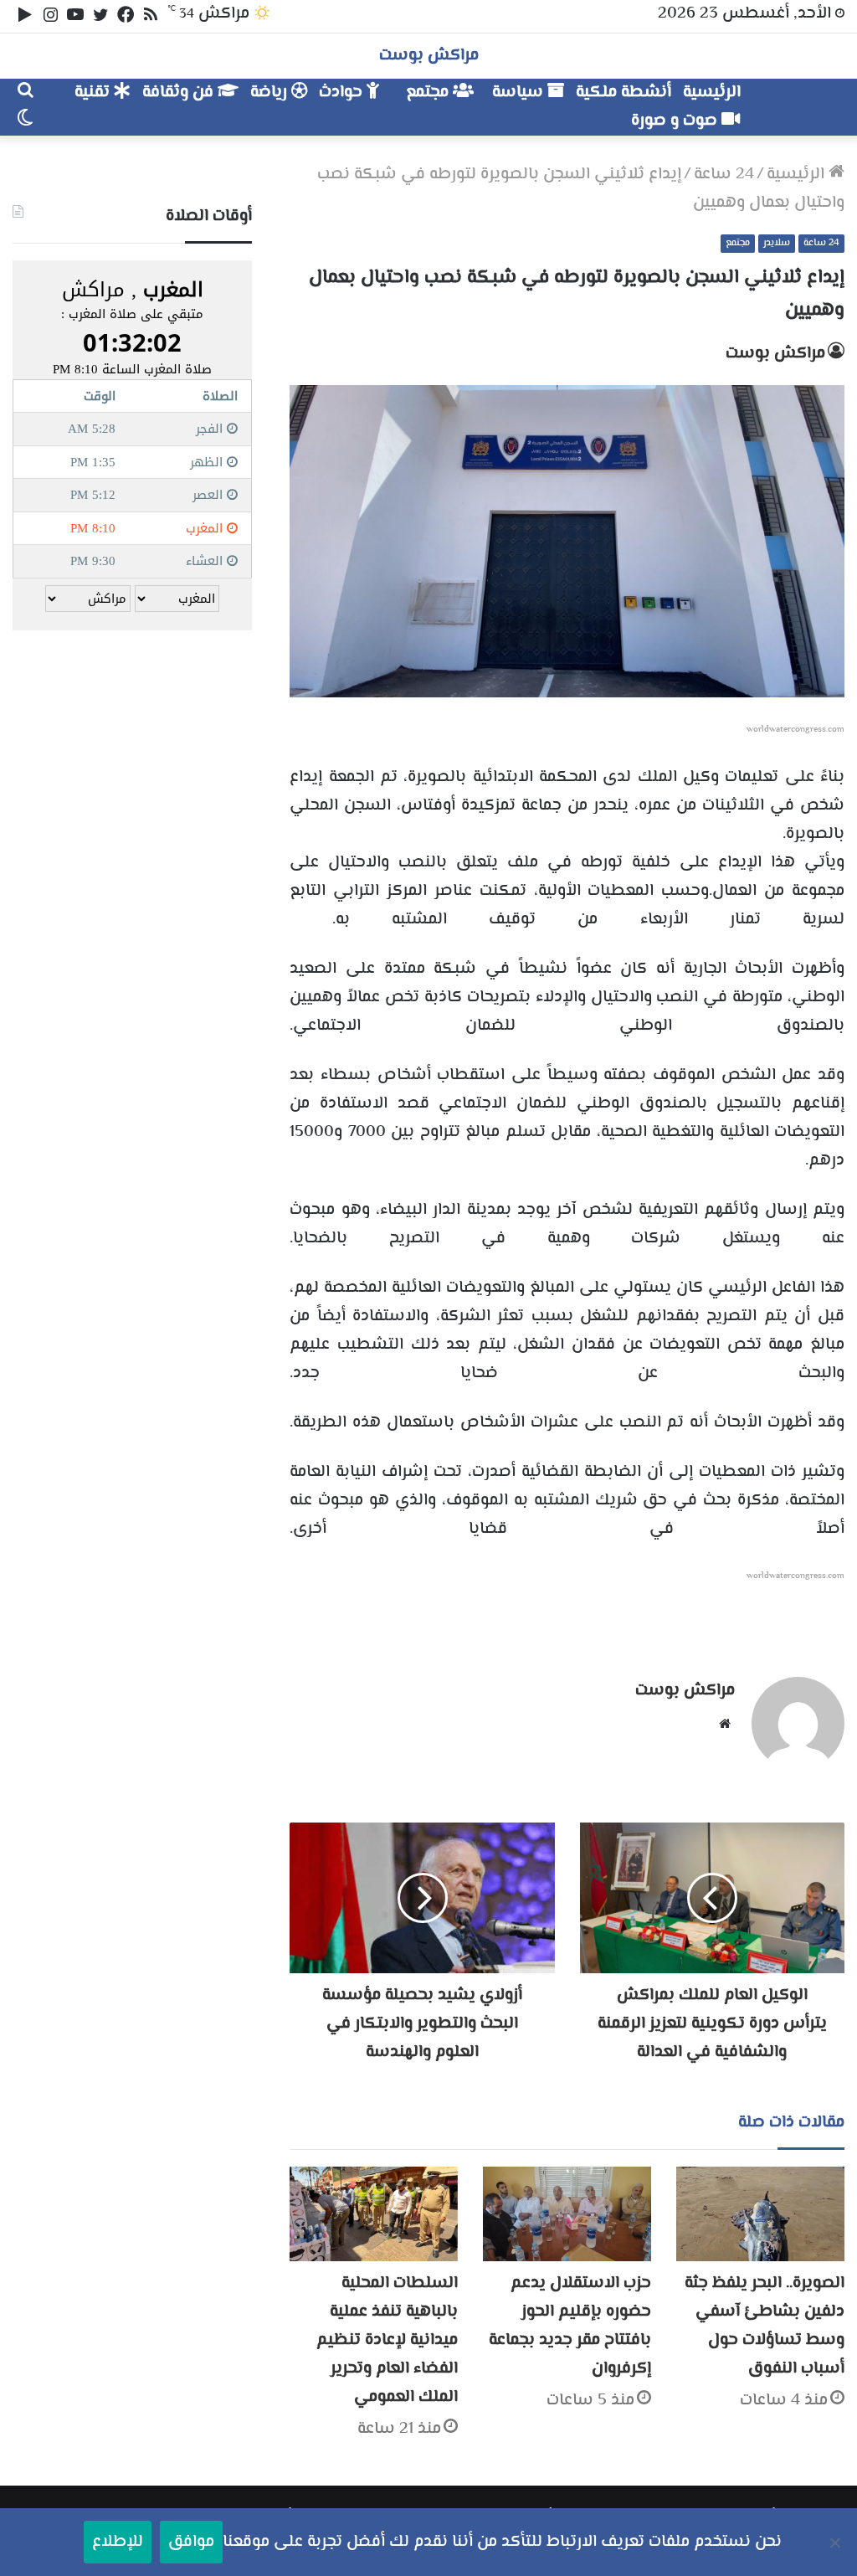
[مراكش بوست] (795, 99)
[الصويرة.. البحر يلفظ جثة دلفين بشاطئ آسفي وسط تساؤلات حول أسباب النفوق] (760, 2214)
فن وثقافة (180, 93)
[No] (836, 2543)
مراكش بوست (775, 354)
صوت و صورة (676, 121)
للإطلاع (118, 2542)
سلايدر (777, 243)
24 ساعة (724, 175)
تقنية (94, 93)
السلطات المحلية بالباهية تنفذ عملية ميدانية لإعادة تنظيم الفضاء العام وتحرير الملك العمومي (387, 2340)
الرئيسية (712, 93)
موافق (191, 2542)
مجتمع (429, 93)
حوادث (343, 93)
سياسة (520, 93)
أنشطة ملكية (624, 93)
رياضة (271, 93)
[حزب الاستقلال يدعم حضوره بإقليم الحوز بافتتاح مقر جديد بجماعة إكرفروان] (567, 2214)
